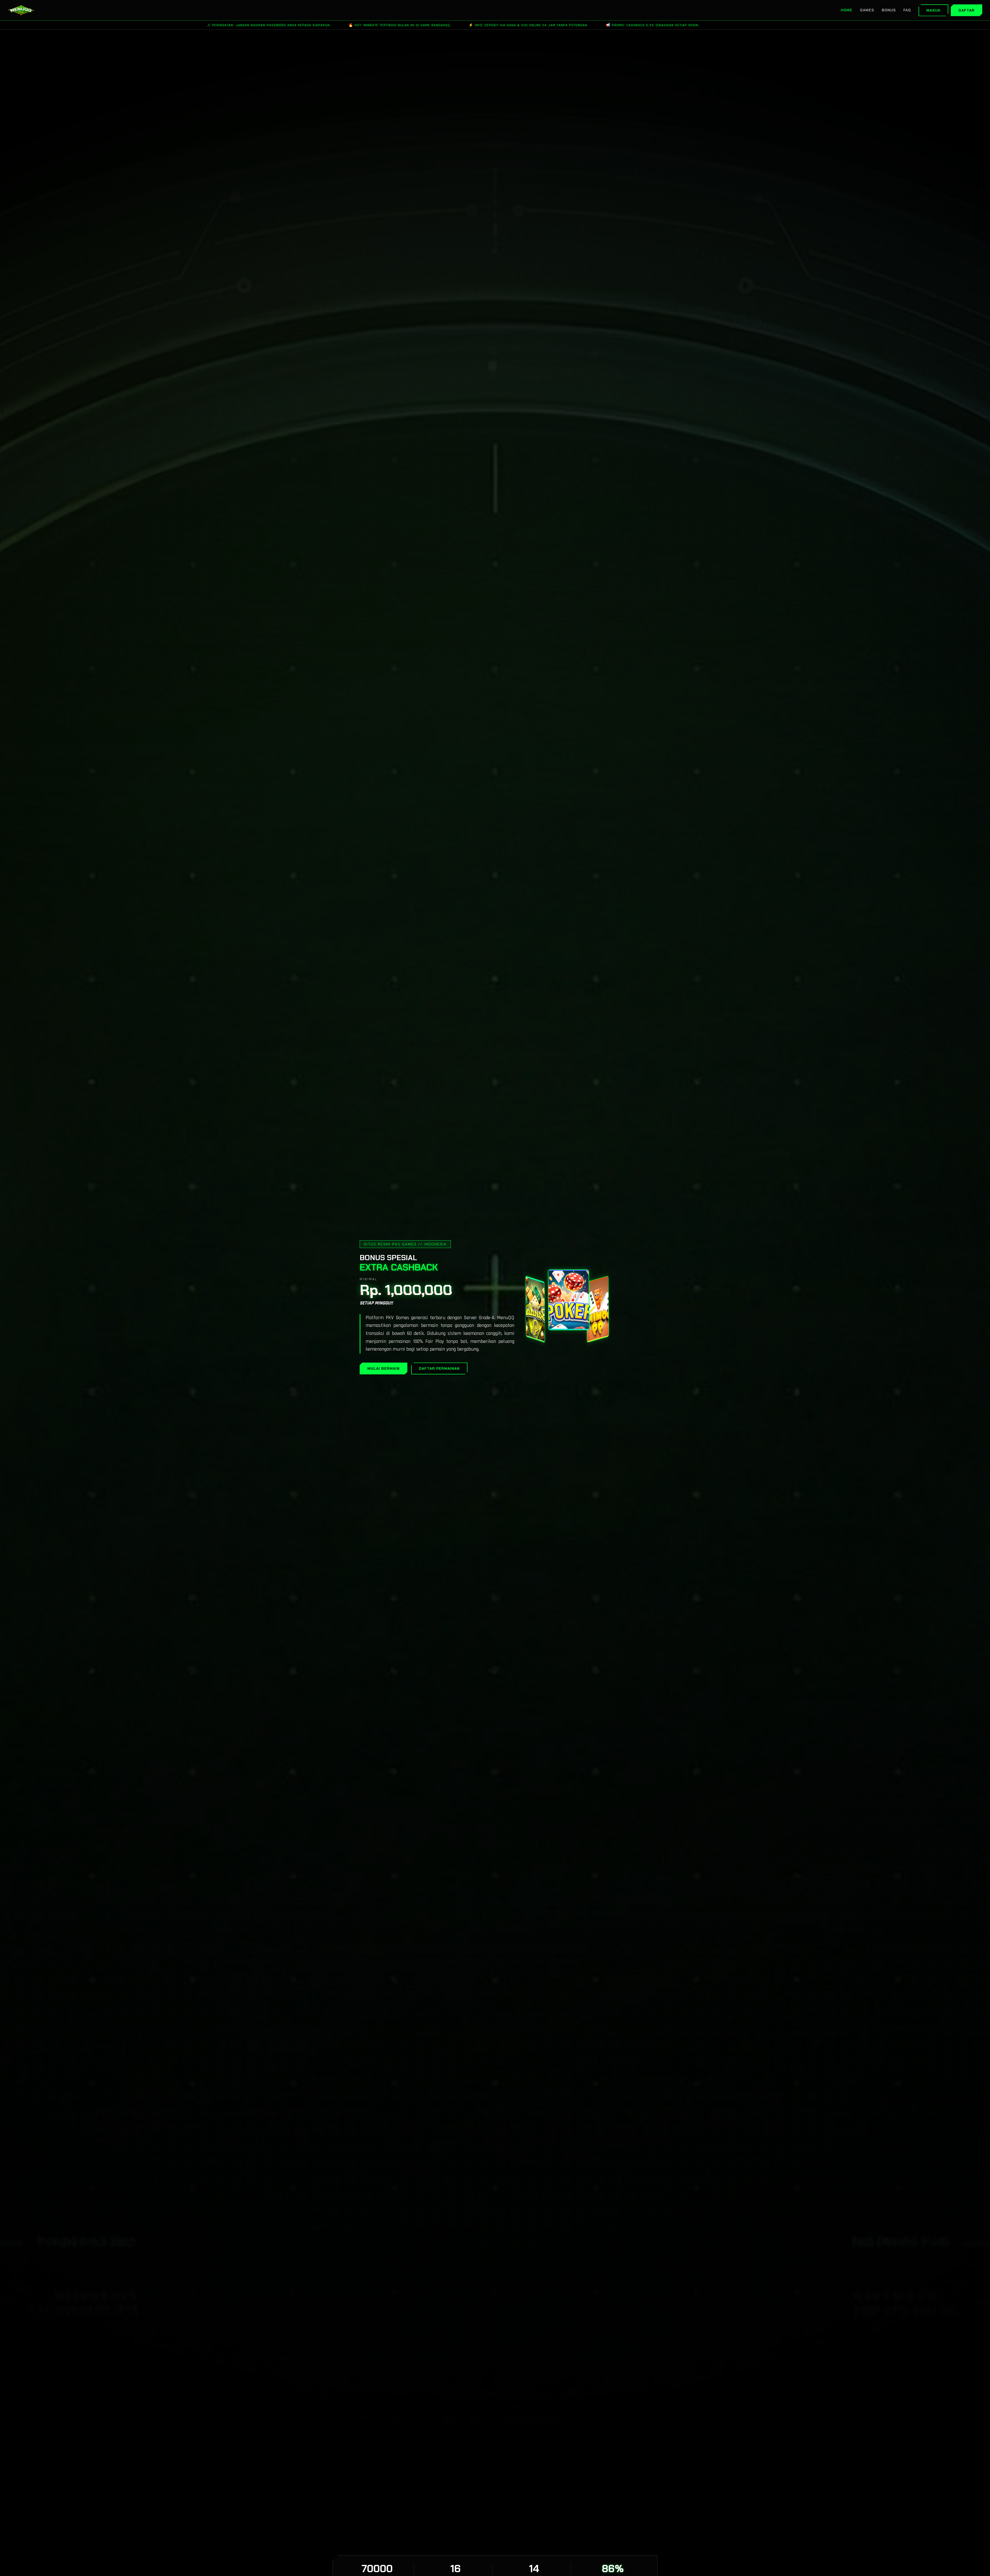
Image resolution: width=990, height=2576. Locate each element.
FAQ (907, 10)
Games (867, 10)
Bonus (889, 10)
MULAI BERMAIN (383, 1368)
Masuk (933, 10)
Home (847, 10)
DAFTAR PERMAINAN (439, 1368)
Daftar (967, 10)
